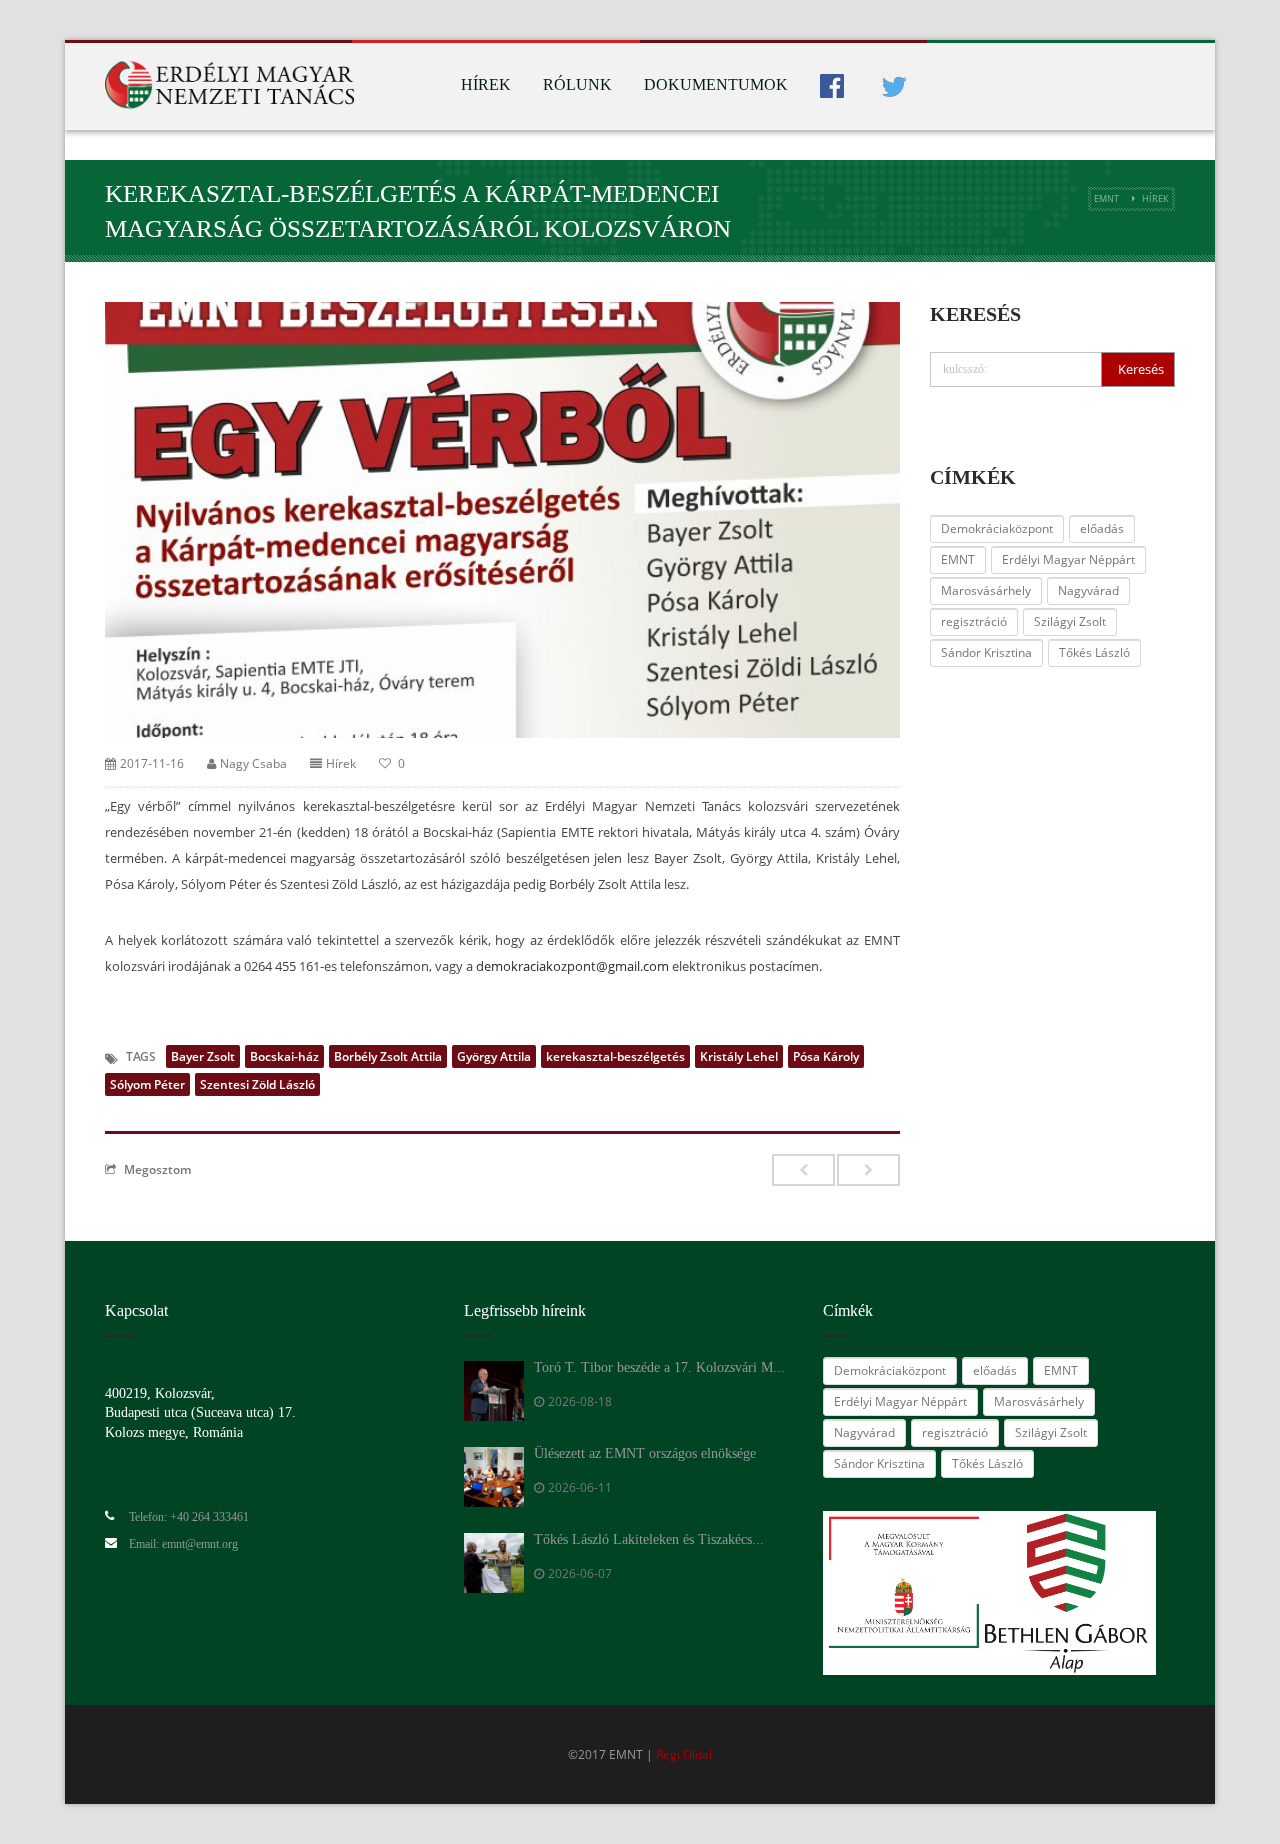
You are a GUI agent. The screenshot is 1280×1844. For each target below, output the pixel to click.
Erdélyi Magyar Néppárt (1068, 559)
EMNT (1106, 198)
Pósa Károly (826, 1056)
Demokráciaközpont (997, 528)
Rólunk (577, 84)
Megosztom (157, 1169)
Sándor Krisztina (986, 652)
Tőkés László (1094, 652)
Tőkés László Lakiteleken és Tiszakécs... (649, 1539)
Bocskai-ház (284, 1056)
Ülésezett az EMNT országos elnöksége (645, 1453)
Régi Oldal (684, 1754)
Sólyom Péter (147, 1084)
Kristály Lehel (739, 1056)
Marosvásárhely (986, 590)
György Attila (494, 1056)
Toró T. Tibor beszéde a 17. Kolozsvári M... (659, 1367)
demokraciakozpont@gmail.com (572, 966)
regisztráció (974, 621)
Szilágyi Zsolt (1070, 621)
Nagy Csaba (253, 763)
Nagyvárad (1088, 590)
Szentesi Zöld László (257, 1084)
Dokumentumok (716, 84)
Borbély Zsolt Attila (388, 1056)
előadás (1102, 528)
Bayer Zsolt (203, 1056)
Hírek (486, 84)
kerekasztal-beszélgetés (615, 1056)
